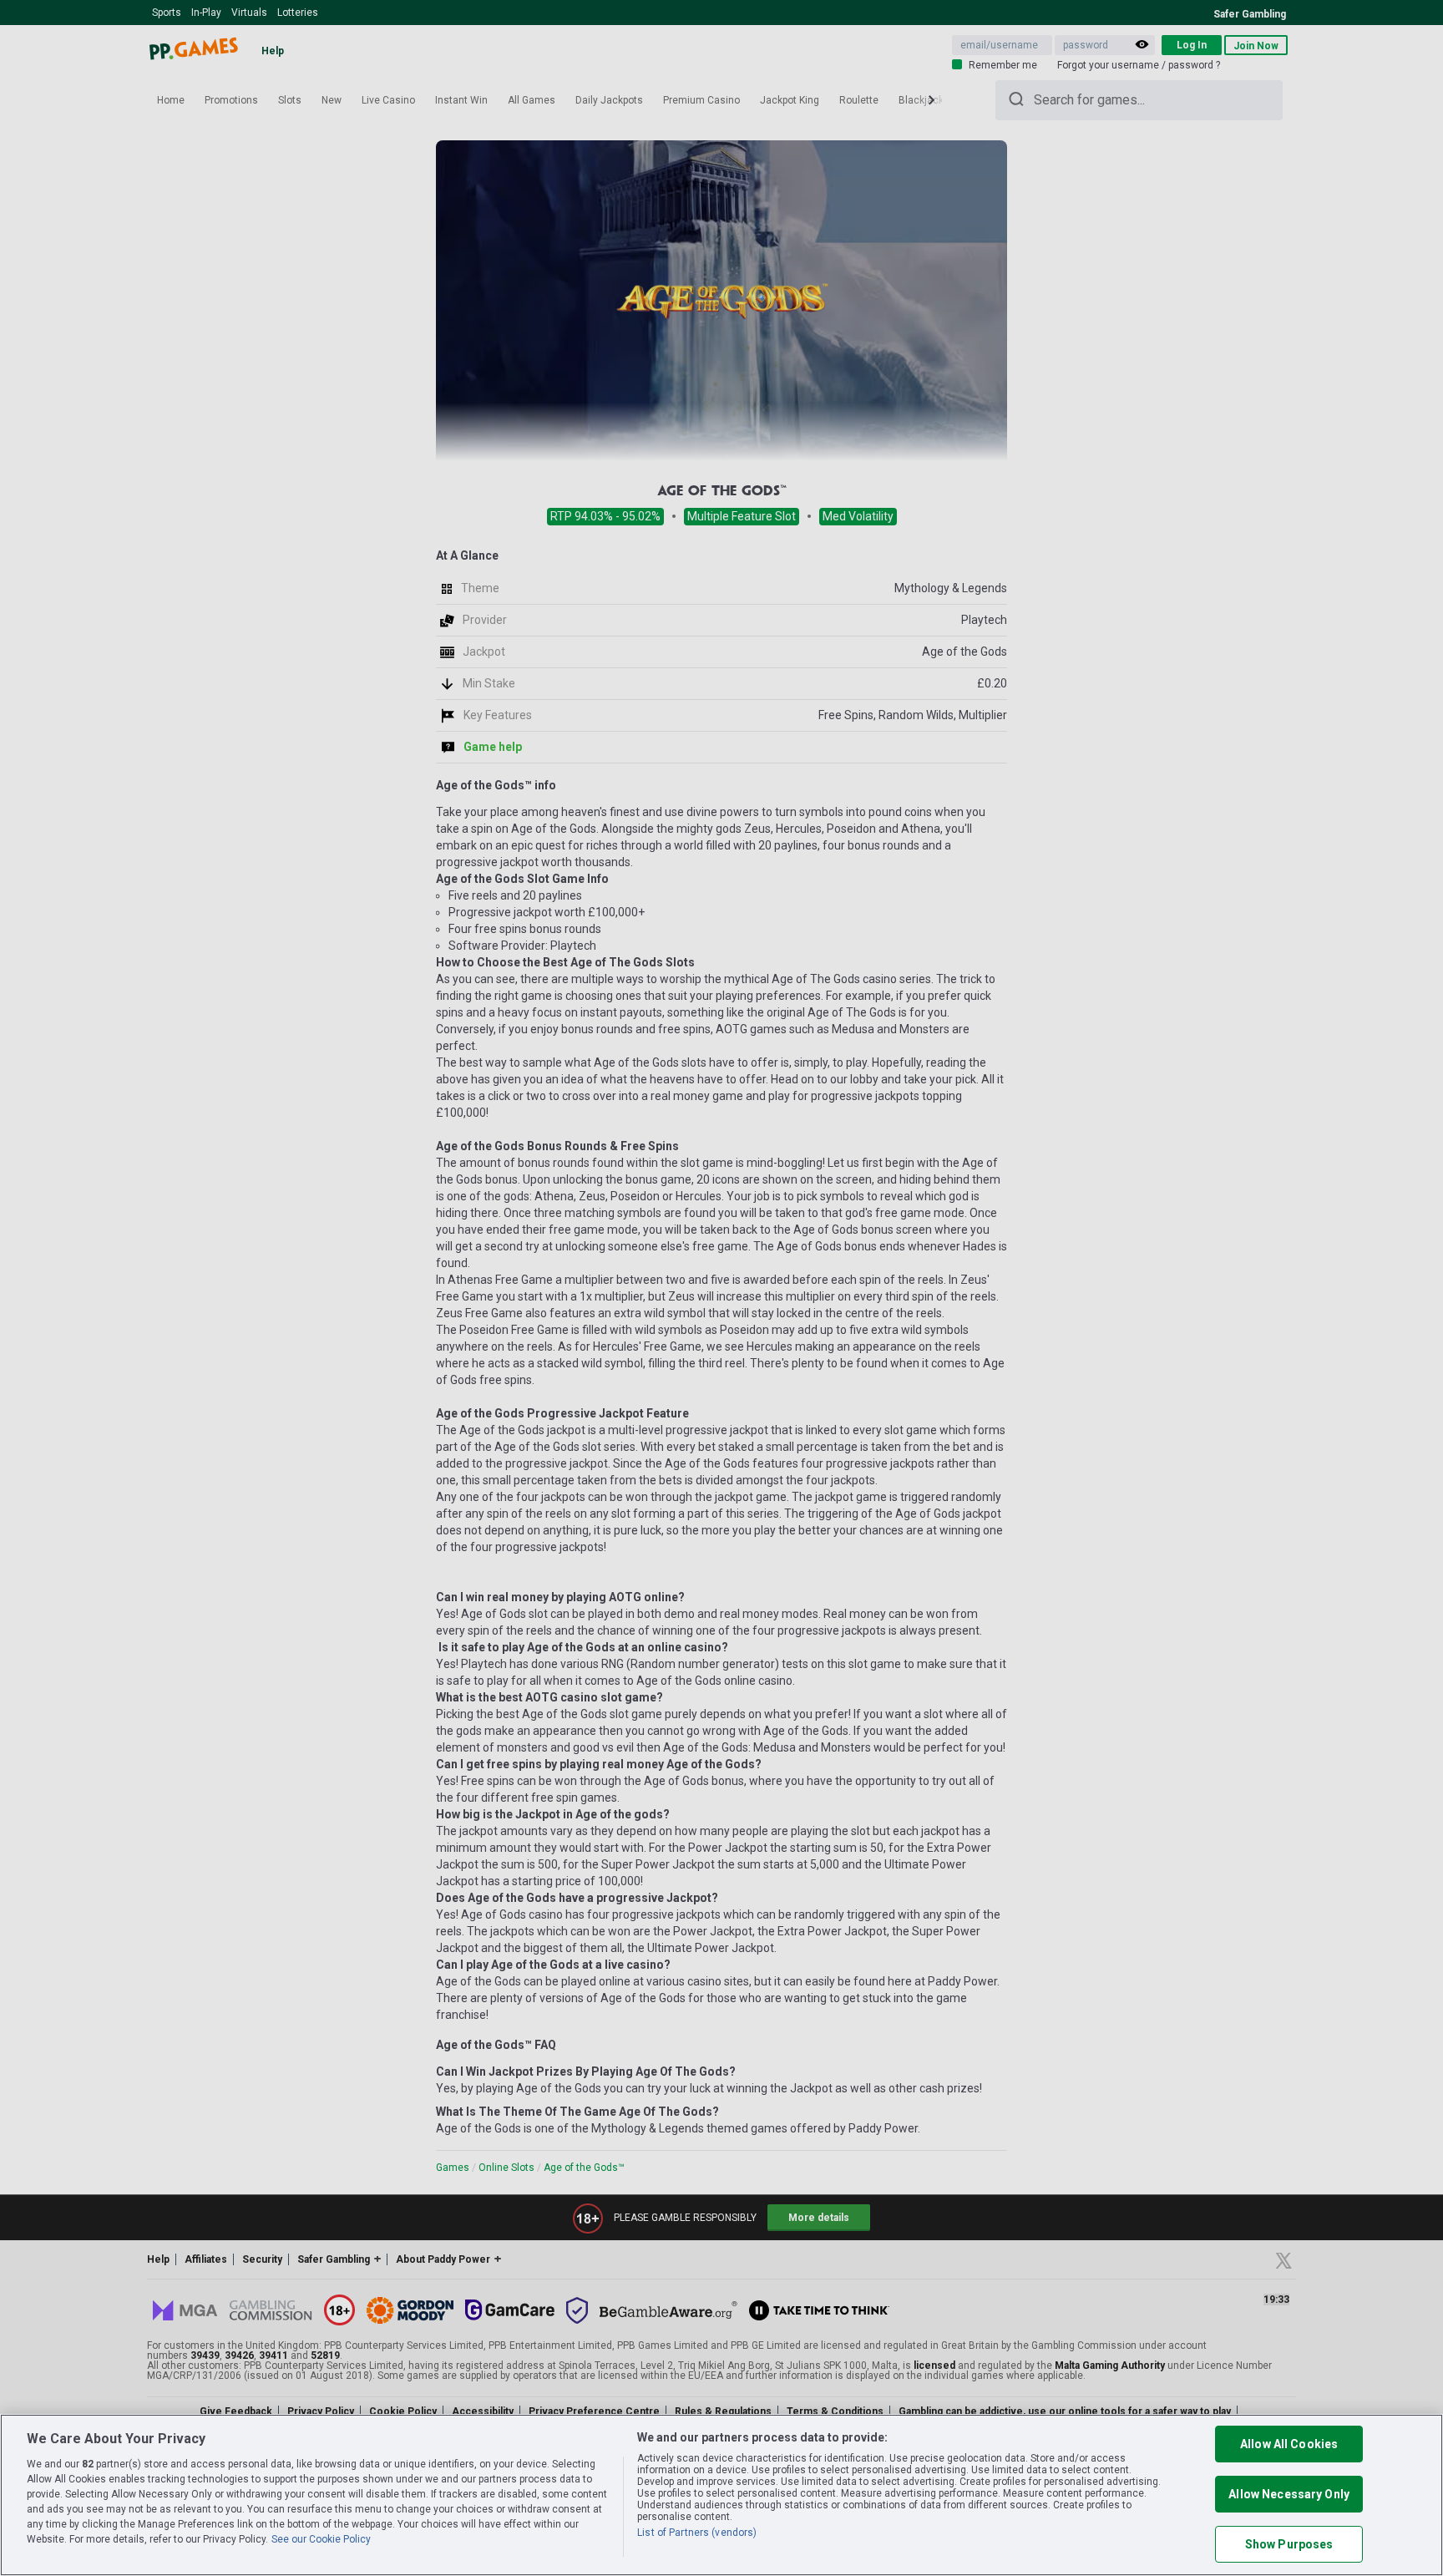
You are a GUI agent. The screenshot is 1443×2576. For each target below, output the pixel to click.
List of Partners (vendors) (697, 2533)
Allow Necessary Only (1289, 2494)
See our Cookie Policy (321, 2539)
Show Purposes (1289, 2544)
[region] (721, 2495)
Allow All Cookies (1289, 2444)
